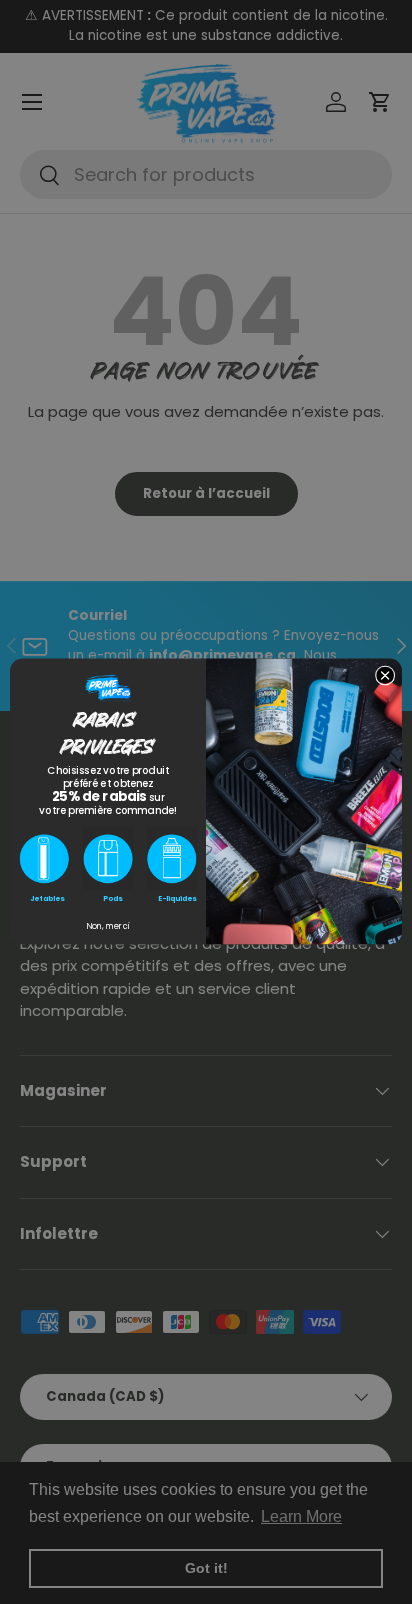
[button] (44, 859)
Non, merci (108, 927)
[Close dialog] (385, 676)
